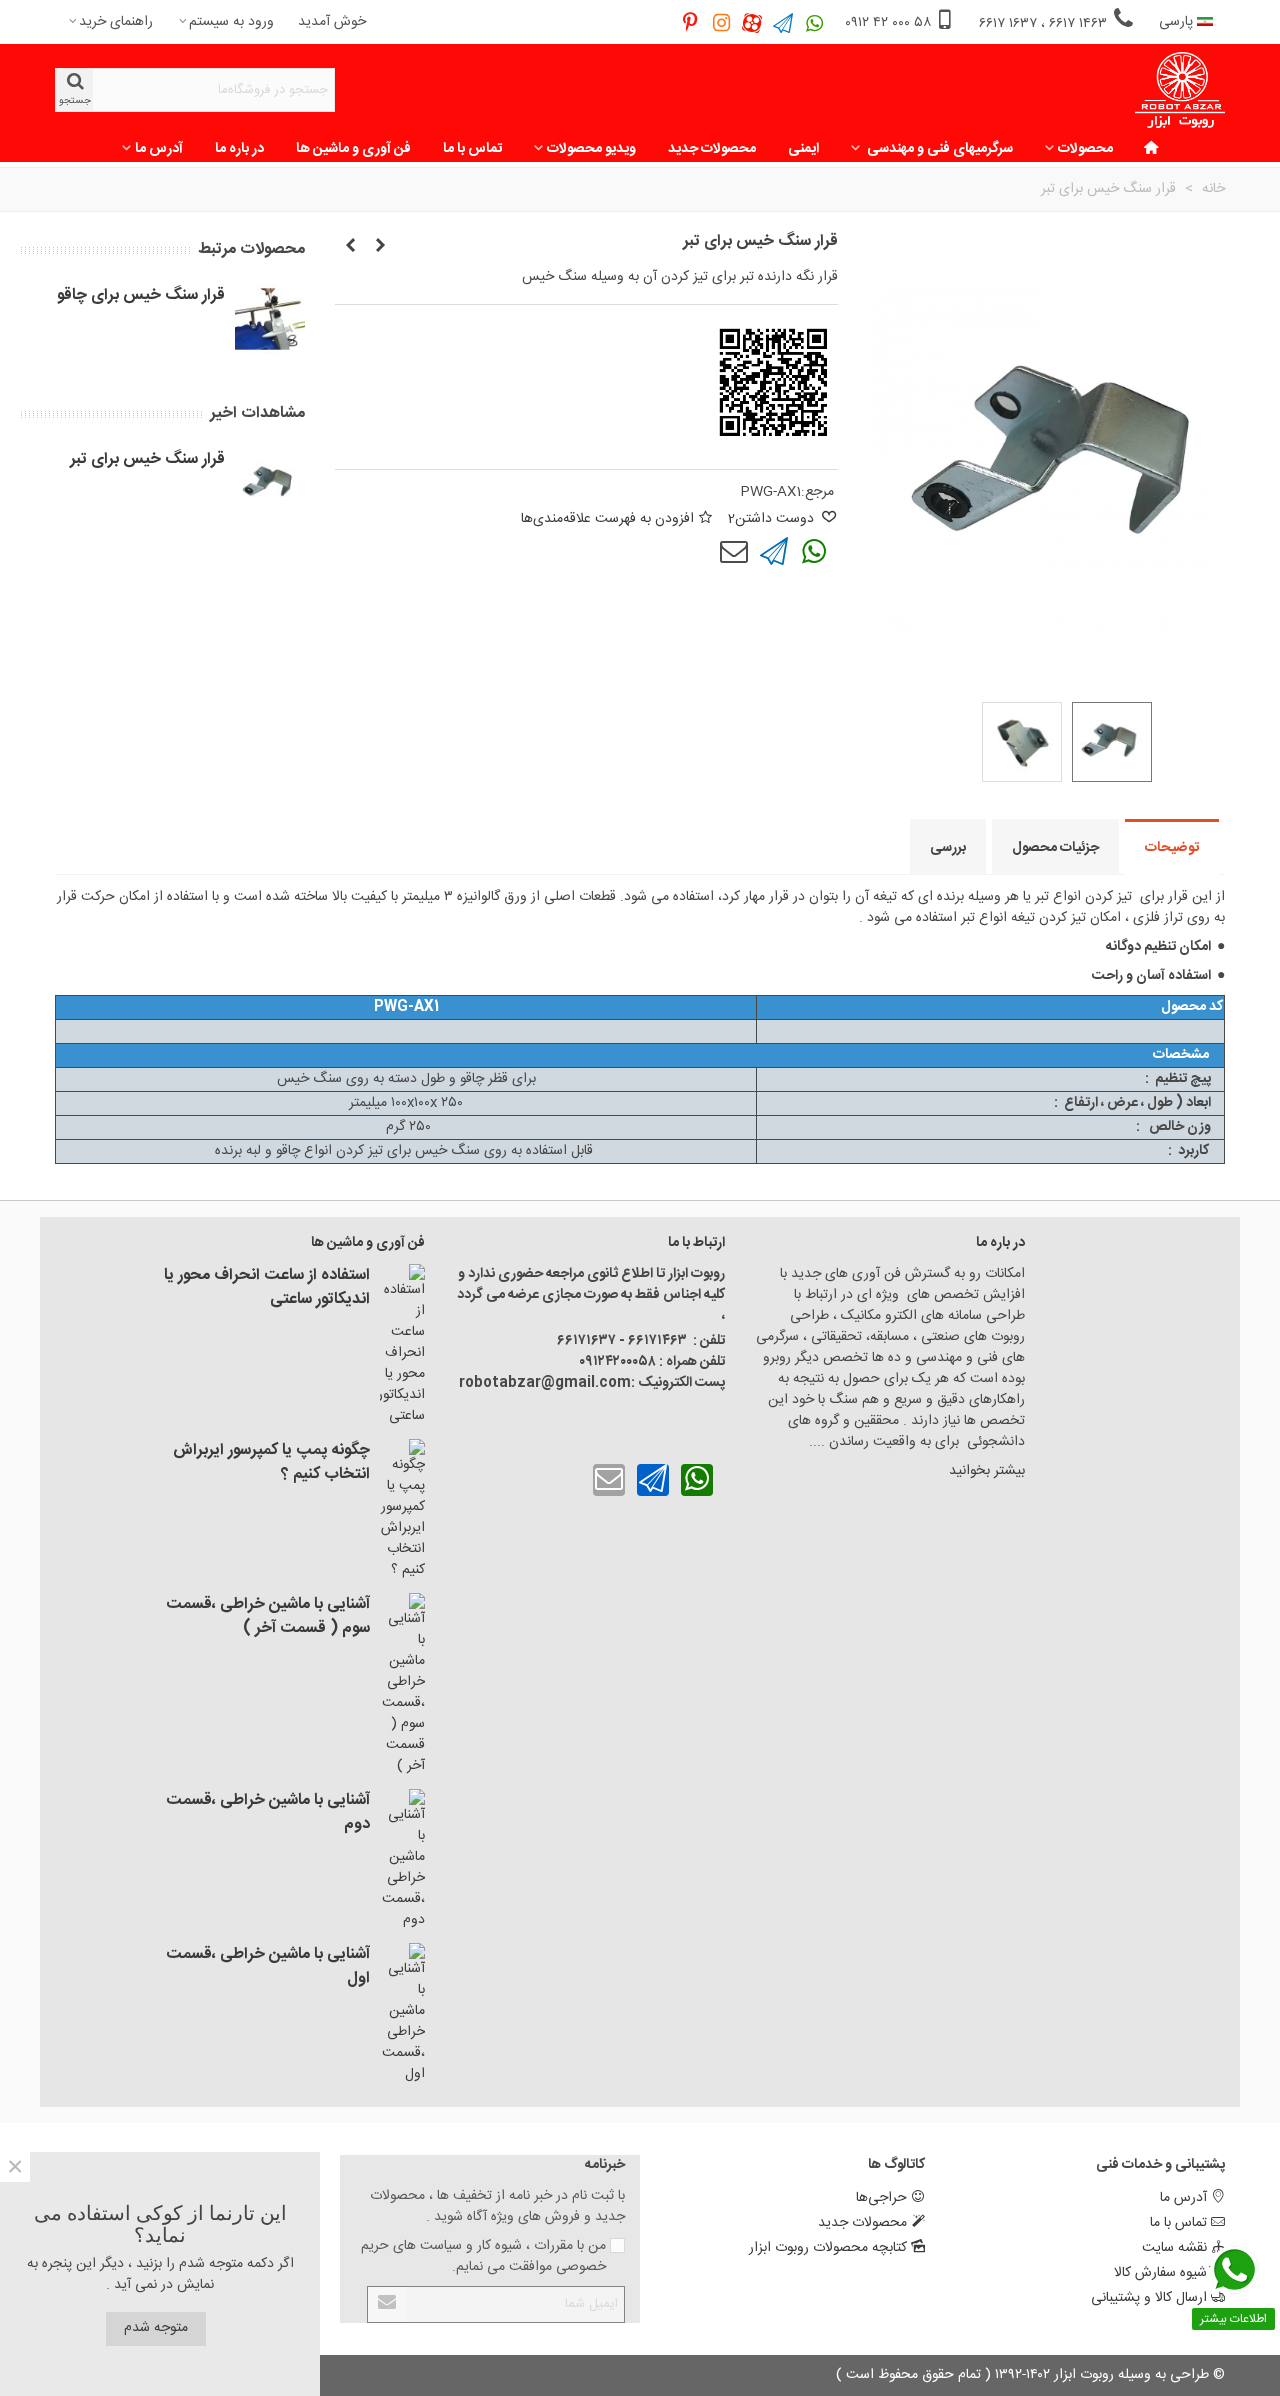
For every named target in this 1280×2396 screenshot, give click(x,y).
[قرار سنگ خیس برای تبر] (270, 483)
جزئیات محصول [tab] (1055, 848)
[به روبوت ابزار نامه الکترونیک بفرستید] (734, 552)
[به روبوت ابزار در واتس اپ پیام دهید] (814, 22)
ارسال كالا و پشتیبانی (1149, 2298)
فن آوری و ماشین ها (353, 149)
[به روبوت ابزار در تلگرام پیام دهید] (783, 22)
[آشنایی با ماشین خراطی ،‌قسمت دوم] (402, 1860)
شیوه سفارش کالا (1160, 2273)
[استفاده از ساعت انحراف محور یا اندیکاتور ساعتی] (402, 1345)
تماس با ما (472, 149)
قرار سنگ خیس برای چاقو (141, 296)
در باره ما (239, 149)
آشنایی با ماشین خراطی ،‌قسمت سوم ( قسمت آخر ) (268, 1617)
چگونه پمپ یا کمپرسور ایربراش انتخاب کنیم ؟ (271, 1463)
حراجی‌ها (881, 2198)
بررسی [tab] (948, 848)
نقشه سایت (1174, 2248)
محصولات (1085, 149)
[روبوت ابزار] (1180, 90)
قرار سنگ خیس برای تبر (147, 460)
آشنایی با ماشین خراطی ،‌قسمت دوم (268, 1813)
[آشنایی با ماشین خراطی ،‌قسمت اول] (402, 2014)
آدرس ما (159, 149)
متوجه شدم (156, 2328)
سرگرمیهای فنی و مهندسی (938, 149)
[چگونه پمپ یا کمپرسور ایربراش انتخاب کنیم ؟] (402, 1510)
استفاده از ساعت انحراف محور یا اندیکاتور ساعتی (267, 1288)
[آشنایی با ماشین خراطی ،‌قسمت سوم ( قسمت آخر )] (402, 1685)
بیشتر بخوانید (985, 1471)
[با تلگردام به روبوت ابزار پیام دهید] (774, 552)
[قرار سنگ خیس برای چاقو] (380, 247)
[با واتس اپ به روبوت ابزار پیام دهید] (814, 552)
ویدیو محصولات (591, 149)
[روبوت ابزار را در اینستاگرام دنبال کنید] (721, 22)
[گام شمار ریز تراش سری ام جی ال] (350, 247)
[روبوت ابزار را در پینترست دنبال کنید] (690, 22)
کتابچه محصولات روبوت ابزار (828, 2248)
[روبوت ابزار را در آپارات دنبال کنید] (752, 22)
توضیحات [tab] (1172, 848)
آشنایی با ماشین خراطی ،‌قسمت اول (268, 1967)
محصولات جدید (712, 149)
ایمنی (803, 149)
